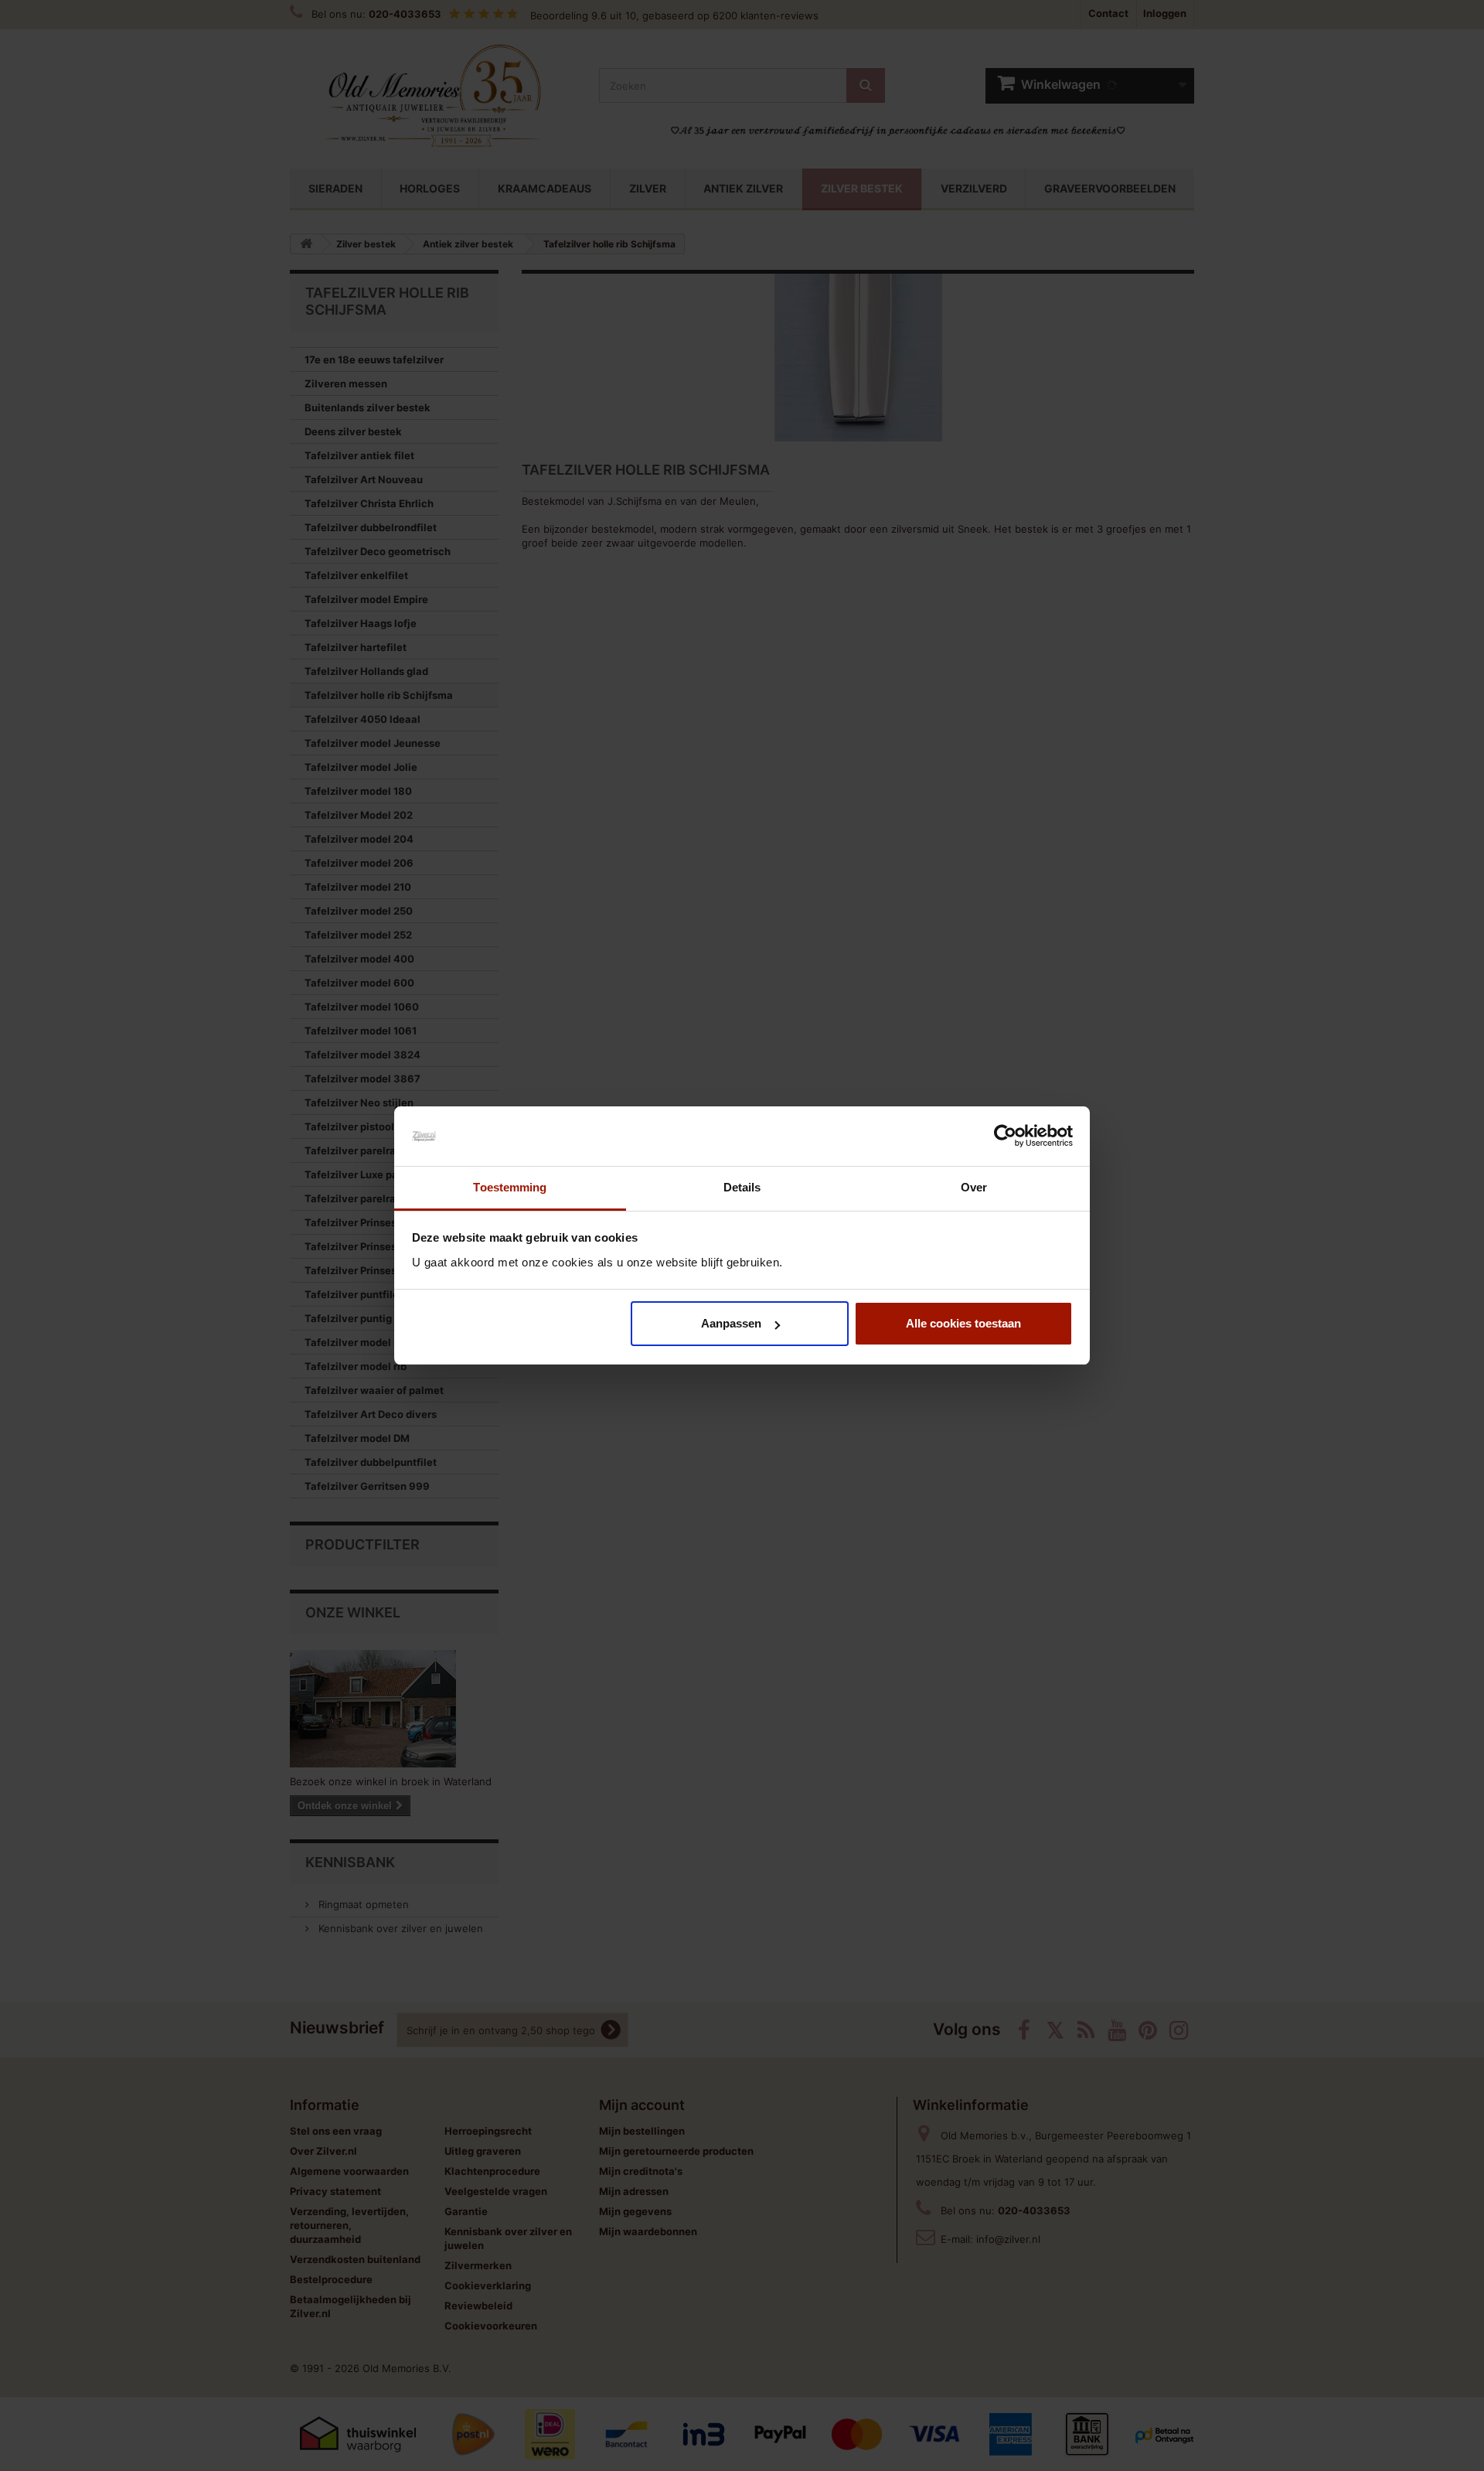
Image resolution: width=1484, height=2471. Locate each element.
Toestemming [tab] (510, 1187)
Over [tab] (974, 1187)
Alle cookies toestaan (963, 1323)
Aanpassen (731, 1323)
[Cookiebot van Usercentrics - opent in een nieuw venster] (1005, 1137)
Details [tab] (742, 1187)
